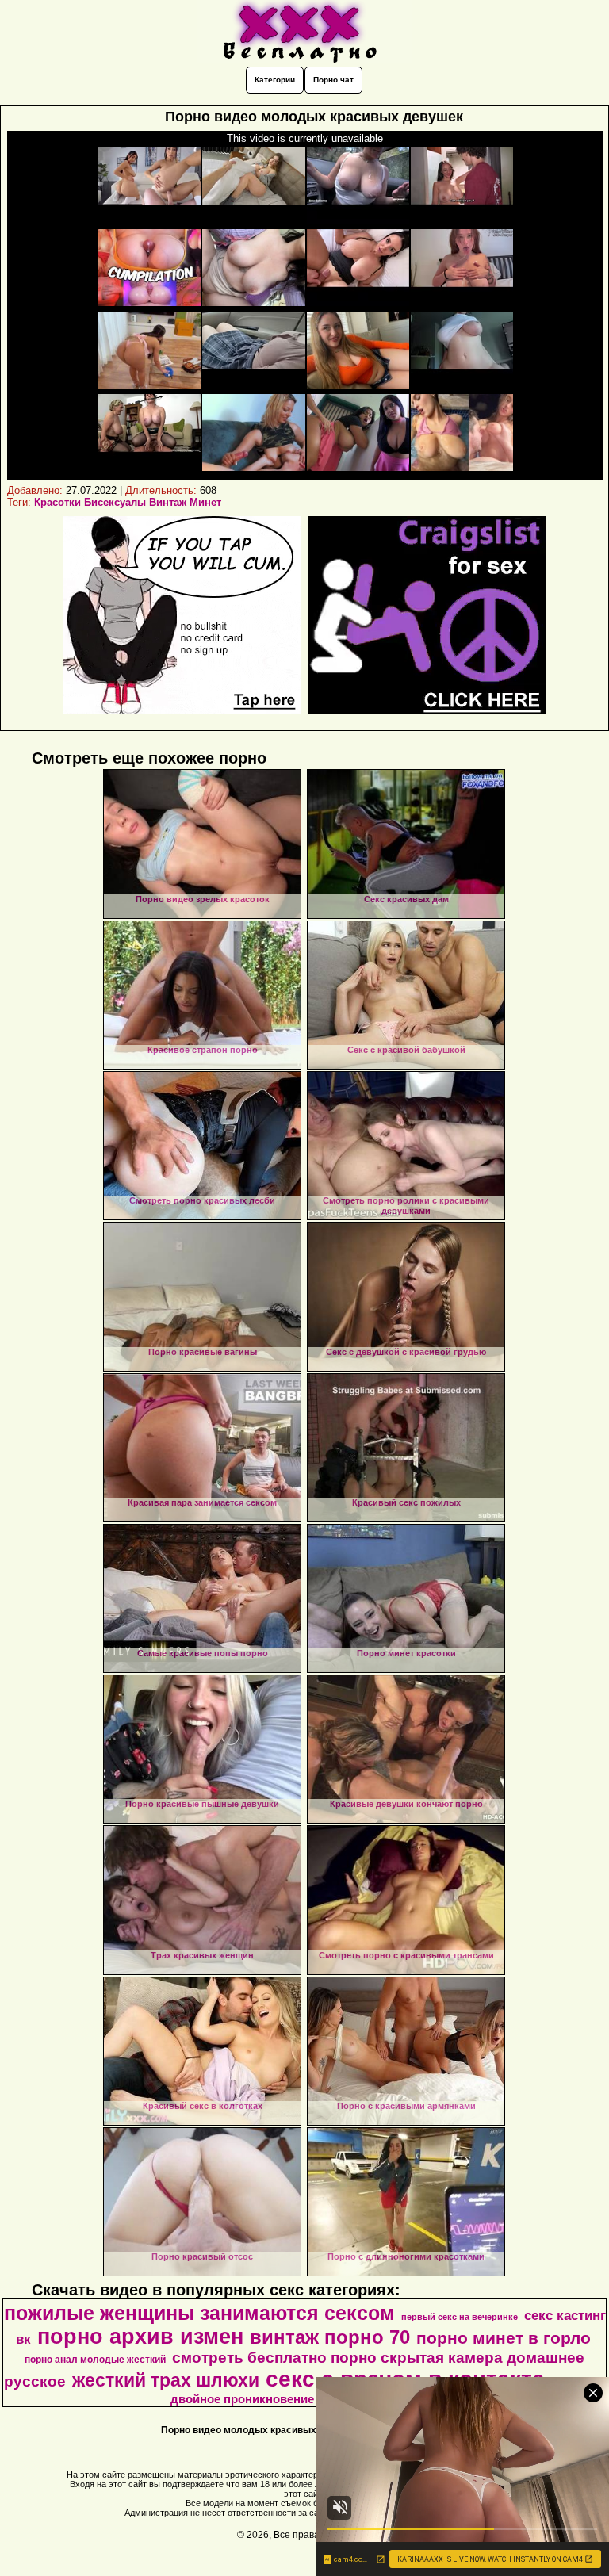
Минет (205, 502)
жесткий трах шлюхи (166, 2380)
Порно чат (333, 80)
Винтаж (168, 502)
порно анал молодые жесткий (95, 2360)
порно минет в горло (504, 2338)
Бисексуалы (115, 502)
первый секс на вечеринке (460, 2317)
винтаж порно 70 (330, 2337)
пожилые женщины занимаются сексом (199, 2313)
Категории (275, 80)
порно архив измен (140, 2337)
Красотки (57, 502)
